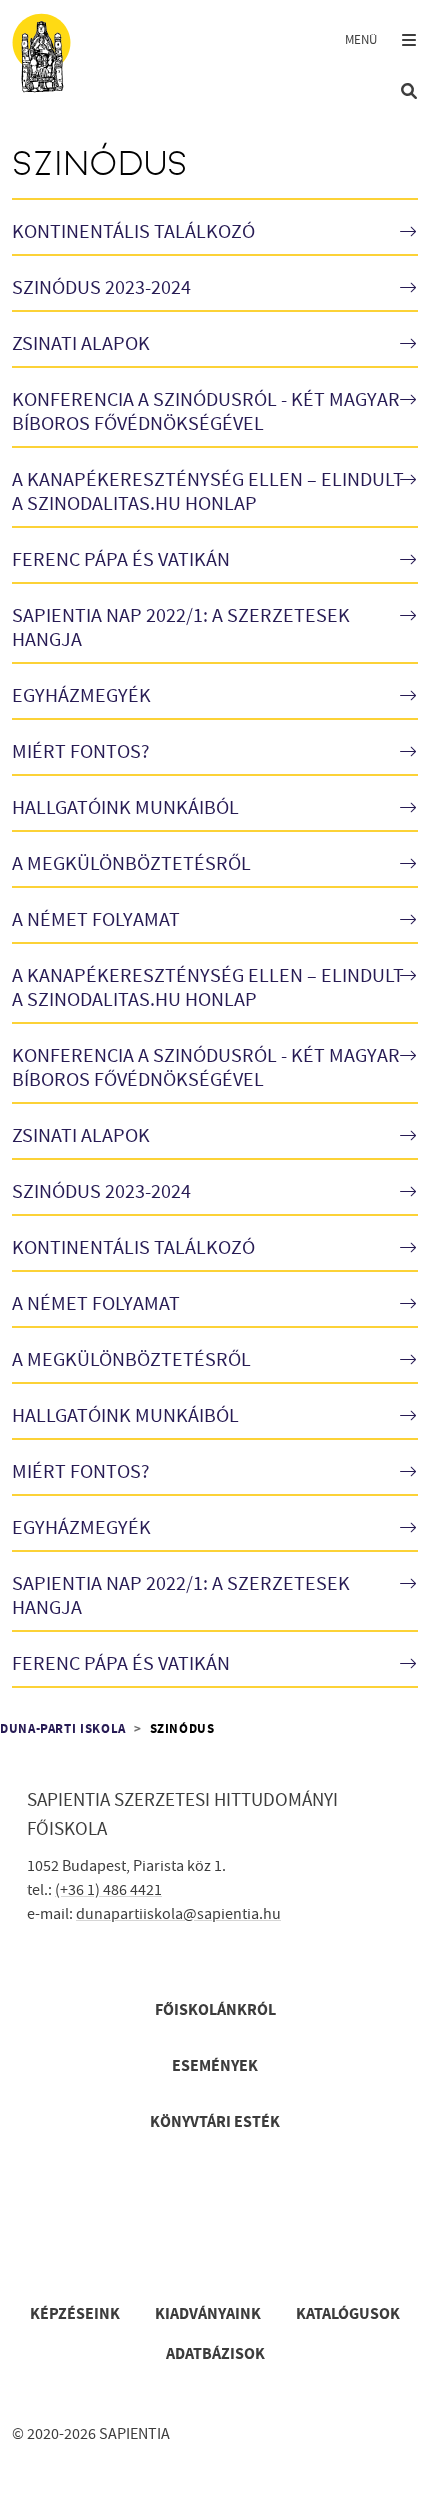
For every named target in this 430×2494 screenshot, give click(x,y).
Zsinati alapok (81, 344)
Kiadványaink (208, 2314)
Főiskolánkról (215, 2010)
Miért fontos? (81, 752)
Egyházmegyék (81, 696)
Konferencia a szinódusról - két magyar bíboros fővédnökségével (206, 412)
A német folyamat (96, 920)
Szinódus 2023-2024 (101, 288)
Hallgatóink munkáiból (125, 808)
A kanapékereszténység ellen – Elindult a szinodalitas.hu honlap (208, 492)
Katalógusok (348, 2314)
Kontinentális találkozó (133, 232)
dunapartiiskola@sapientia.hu (178, 1914)
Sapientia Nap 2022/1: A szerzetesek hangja (181, 628)
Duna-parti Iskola (63, 1729)
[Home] (52, 53)
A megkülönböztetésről (131, 864)
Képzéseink (75, 2314)
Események (215, 2066)
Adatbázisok (215, 2354)
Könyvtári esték (215, 2122)
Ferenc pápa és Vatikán (121, 560)
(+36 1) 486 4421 (108, 1890)
